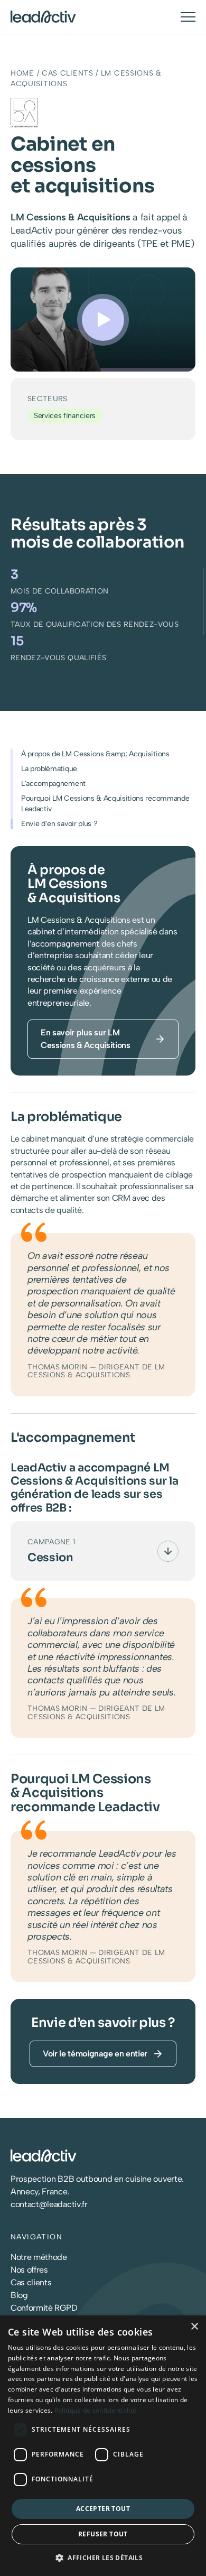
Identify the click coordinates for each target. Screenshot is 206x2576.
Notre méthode (39, 2257)
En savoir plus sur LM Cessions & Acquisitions (86, 1039)
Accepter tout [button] (103, 2509)
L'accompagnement (53, 784)
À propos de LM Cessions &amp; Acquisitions (95, 754)
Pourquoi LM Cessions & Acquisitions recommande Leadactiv (105, 804)
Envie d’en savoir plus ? (59, 824)
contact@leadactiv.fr (49, 2204)
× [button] (194, 2327)
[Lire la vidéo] (103, 320)
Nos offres (29, 2270)
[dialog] (103, 2446)
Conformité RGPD (44, 2308)
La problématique (49, 769)
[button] (103, 2558)
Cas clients (68, 73)
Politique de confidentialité (95, 2410)
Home (22, 73)
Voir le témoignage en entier (95, 2054)
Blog (19, 2295)
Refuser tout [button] (103, 2534)
